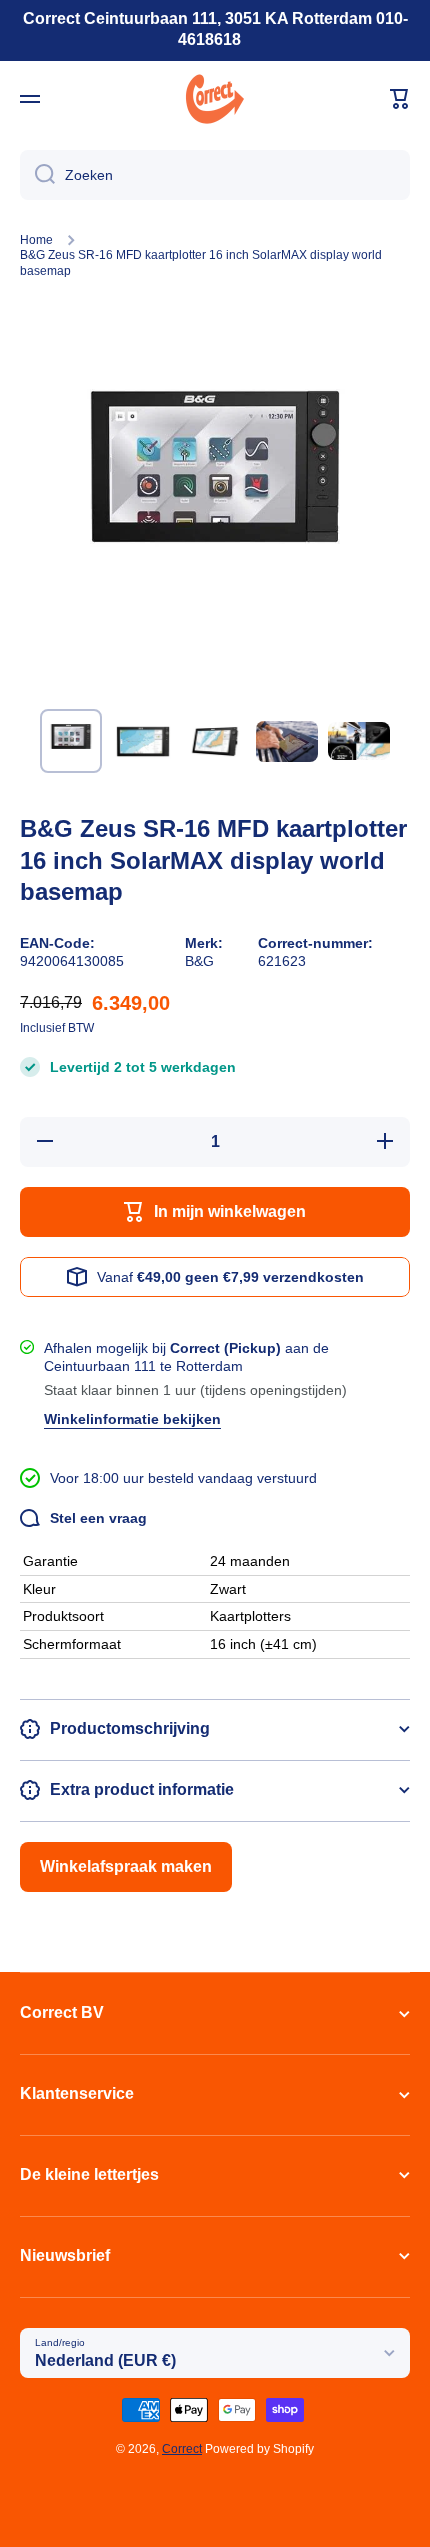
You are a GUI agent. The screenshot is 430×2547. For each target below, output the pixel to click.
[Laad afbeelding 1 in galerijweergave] (71, 741)
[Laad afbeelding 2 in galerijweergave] (143, 741)
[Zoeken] (37, 175)
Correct (182, 2449)
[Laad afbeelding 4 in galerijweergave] (287, 741)
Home (36, 240)
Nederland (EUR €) (105, 2360)
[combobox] (215, 175)
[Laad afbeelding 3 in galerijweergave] (215, 741)
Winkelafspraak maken (126, 1866)
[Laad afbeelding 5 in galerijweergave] (359, 741)
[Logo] (215, 99)
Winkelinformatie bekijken (132, 1419)
